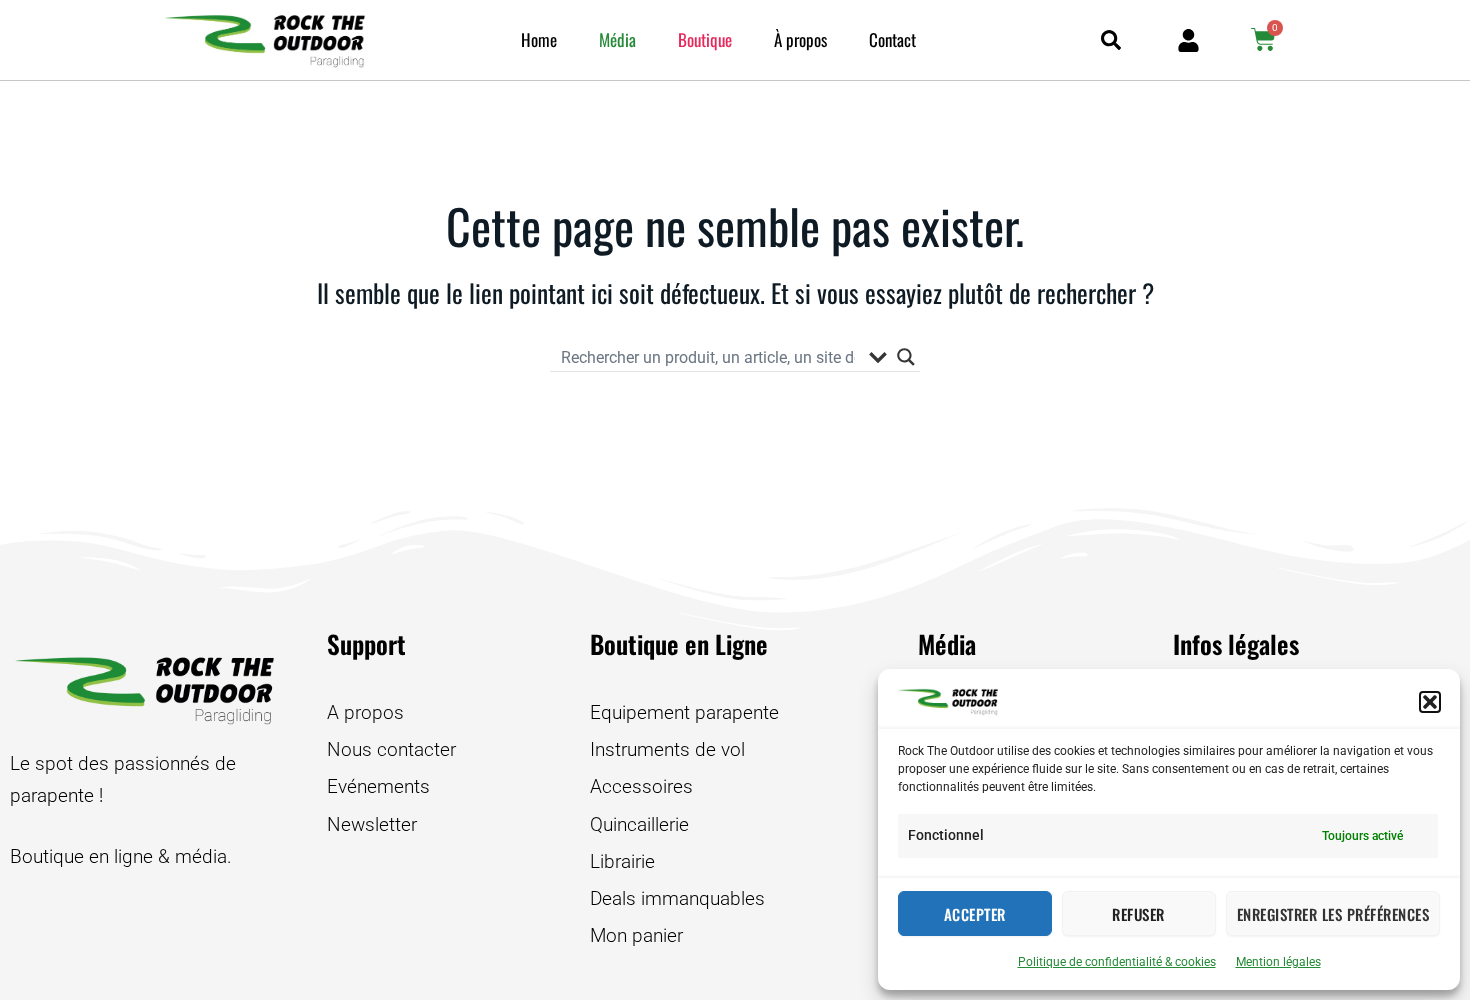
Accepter (975, 914)
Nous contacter (391, 749)
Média (617, 39)
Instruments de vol (667, 749)
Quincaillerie (639, 824)
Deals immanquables (677, 898)
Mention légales (1278, 962)
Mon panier (636, 935)
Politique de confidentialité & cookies (1117, 962)
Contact (892, 39)
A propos (365, 712)
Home (539, 39)
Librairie (622, 861)
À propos (800, 39)
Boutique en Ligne (679, 643)
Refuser (1138, 914)
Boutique (705, 39)
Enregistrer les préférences (1333, 914)
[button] (1430, 702)
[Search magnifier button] (906, 357)
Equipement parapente (684, 712)
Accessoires (641, 786)
